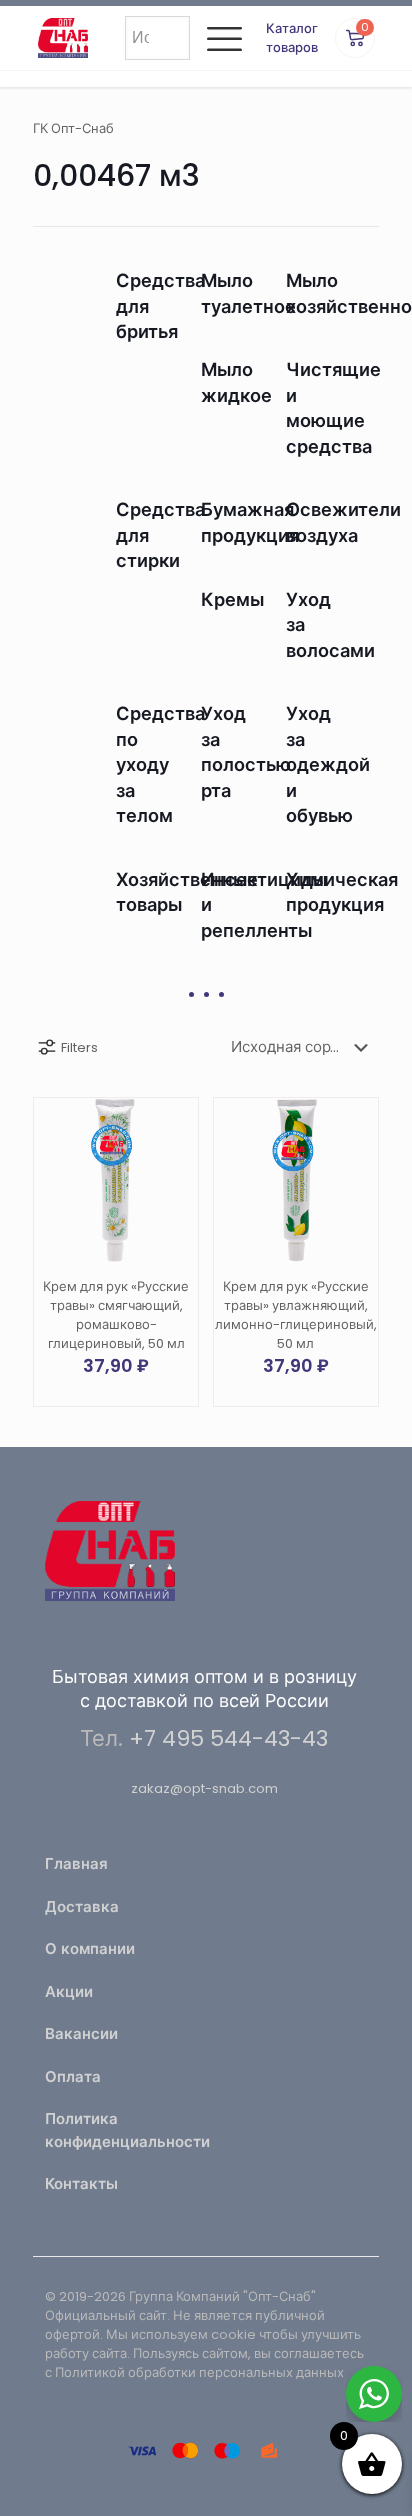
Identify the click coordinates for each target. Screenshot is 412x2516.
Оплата (73, 2076)
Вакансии (81, 2033)
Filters (79, 1047)
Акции (69, 1991)
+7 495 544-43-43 (228, 1738)
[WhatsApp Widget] (374, 2394)
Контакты (81, 2183)
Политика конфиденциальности (119, 2130)
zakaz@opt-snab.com (204, 1788)
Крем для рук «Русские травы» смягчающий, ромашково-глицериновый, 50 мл (116, 1315)
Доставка (82, 1906)
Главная (76, 1863)
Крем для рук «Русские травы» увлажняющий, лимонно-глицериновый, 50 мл (296, 1315)
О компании (90, 1948)
